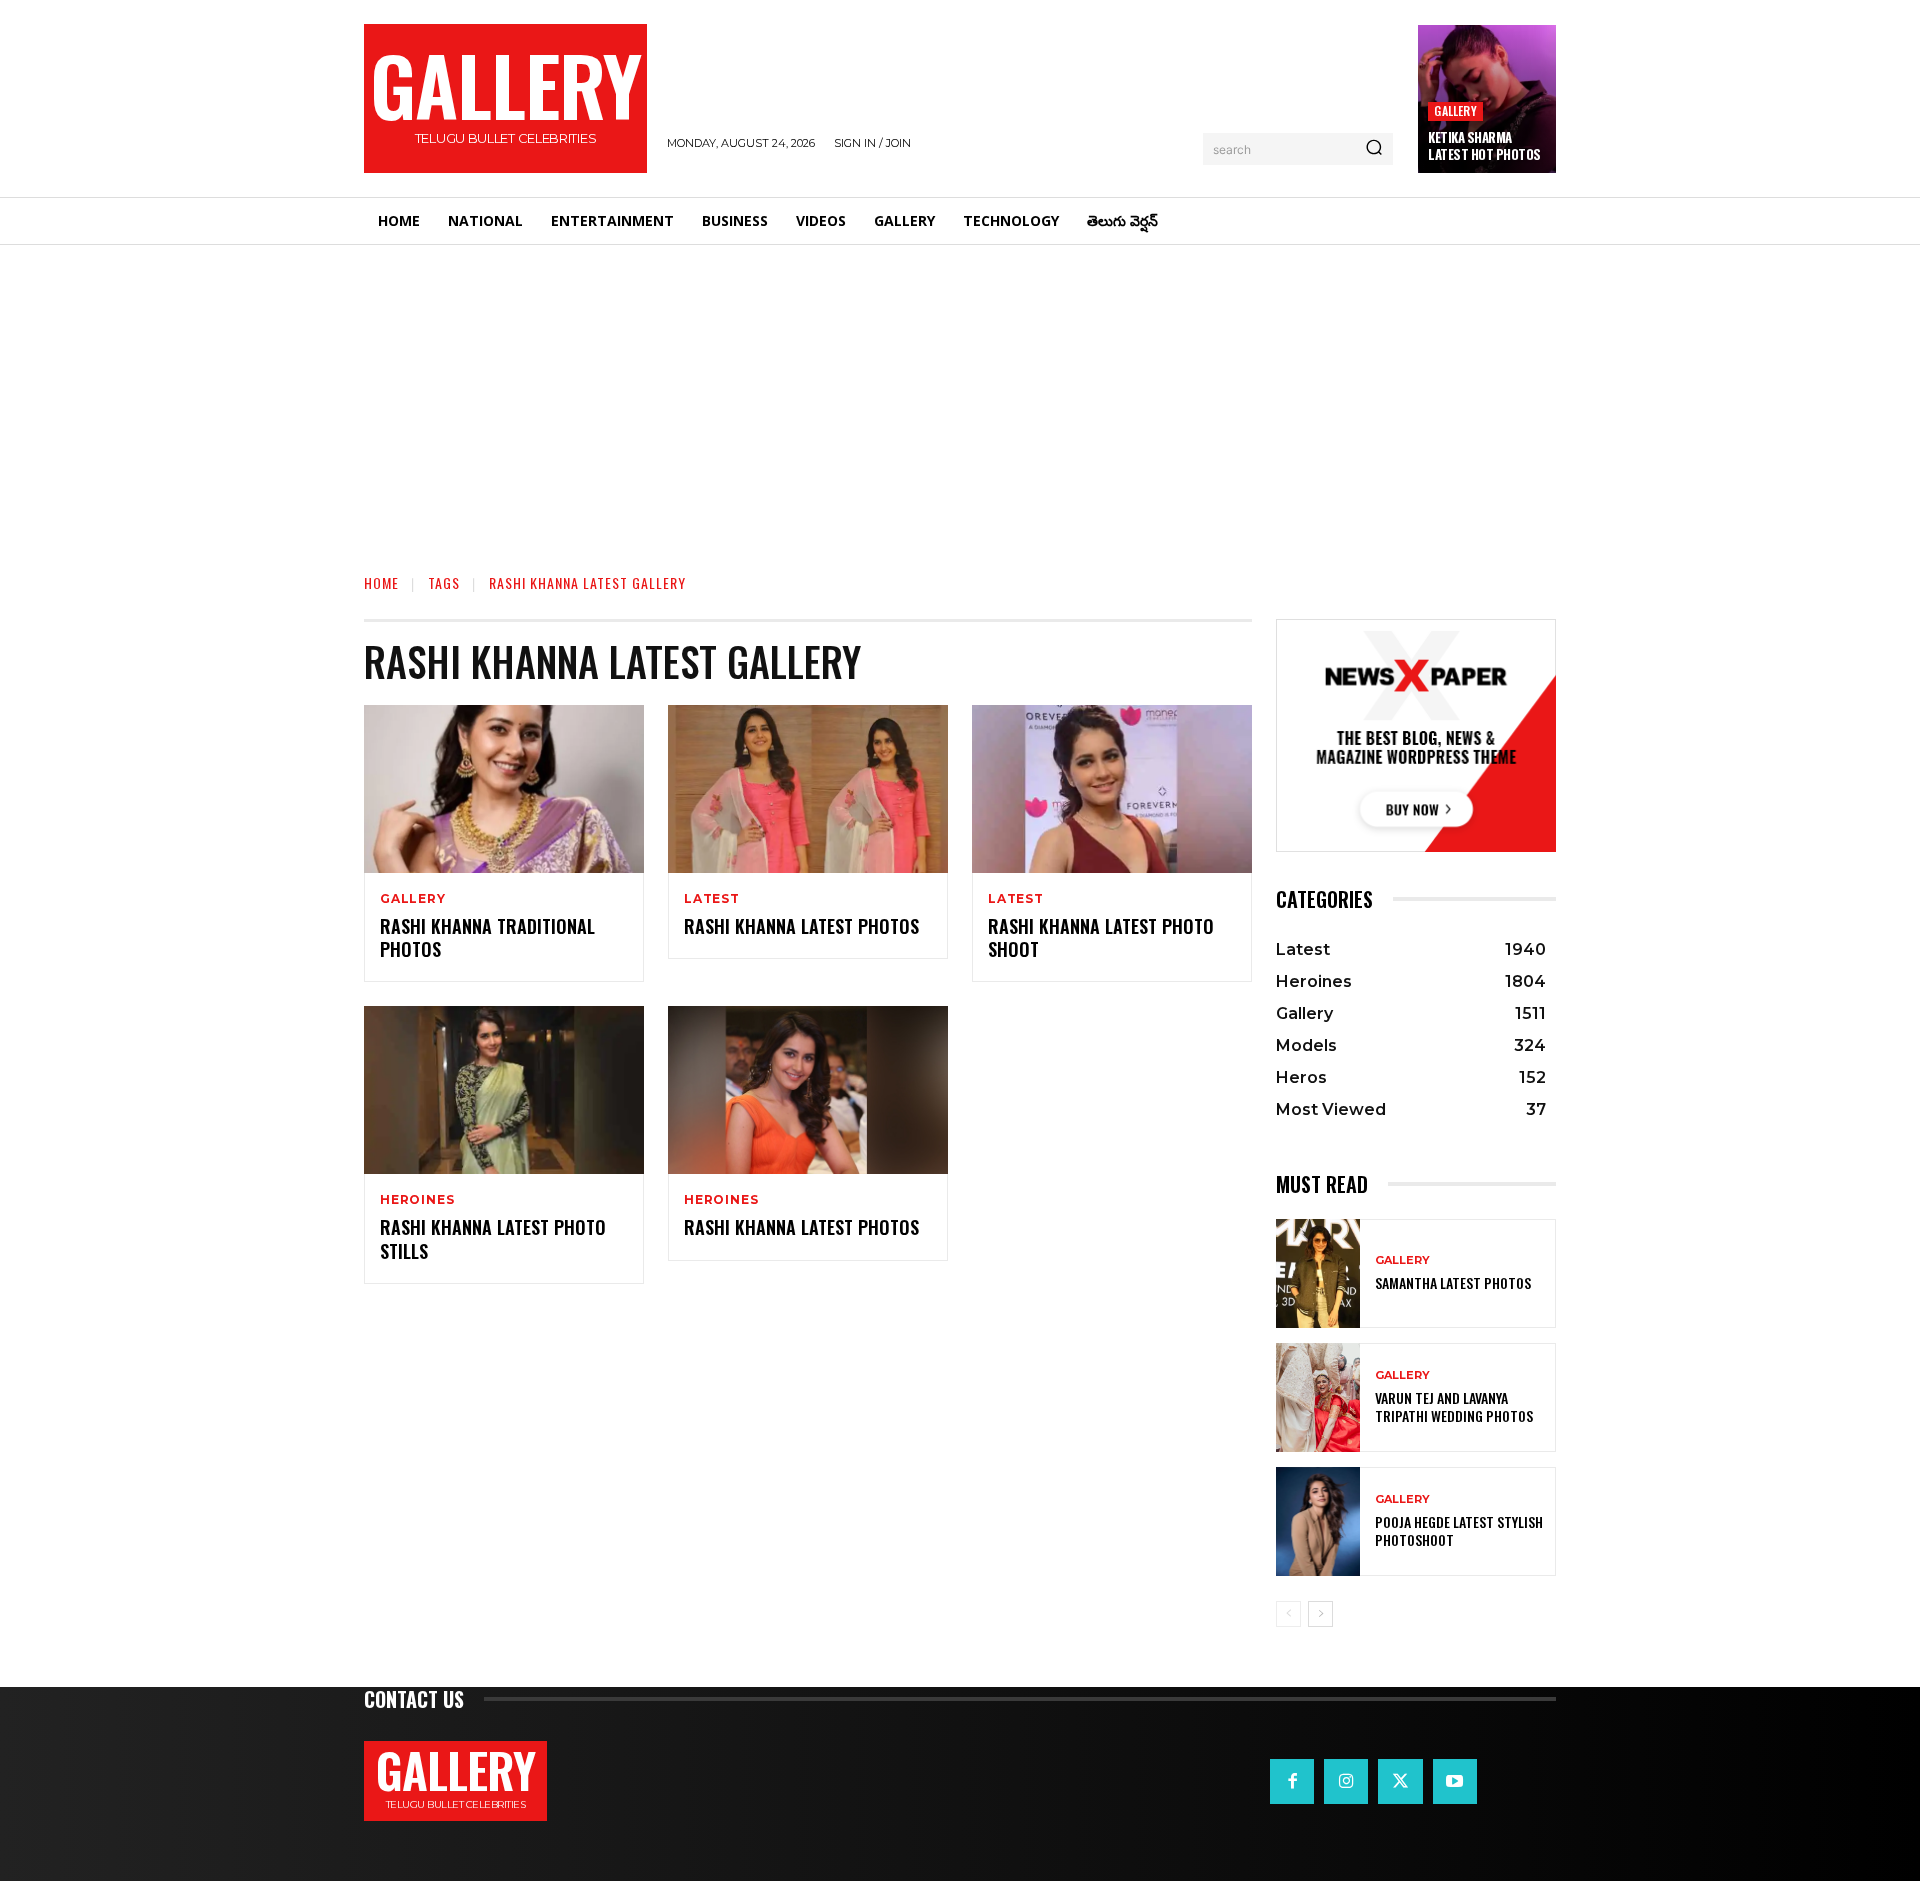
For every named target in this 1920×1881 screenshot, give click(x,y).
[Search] (1374, 149)
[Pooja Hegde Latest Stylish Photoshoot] (1318, 1521)
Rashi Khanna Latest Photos (801, 926)
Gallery (1455, 110)
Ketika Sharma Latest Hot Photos (1484, 145)
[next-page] (1320, 1614)
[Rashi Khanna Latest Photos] (808, 789)
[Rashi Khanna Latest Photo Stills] (504, 1090)
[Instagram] (1346, 1781)
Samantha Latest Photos (1453, 1282)
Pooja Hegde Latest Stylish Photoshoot (1459, 1530)
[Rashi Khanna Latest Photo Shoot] (1112, 789)
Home (381, 582)
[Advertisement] (960, 395)
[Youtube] (1455, 1781)
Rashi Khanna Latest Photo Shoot (1101, 937)
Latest (712, 899)
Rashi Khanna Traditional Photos (487, 937)
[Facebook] (1292, 1781)
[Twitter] (1400, 1781)
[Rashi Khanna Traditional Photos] (504, 789)
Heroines (417, 1200)
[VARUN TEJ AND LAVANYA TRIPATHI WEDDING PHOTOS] (1318, 1397)
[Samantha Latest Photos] (1318, 1273)
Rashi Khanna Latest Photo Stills (493, 1238)
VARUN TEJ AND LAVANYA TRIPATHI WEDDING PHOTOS (1454, 1406)
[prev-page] (1288, 1614)
